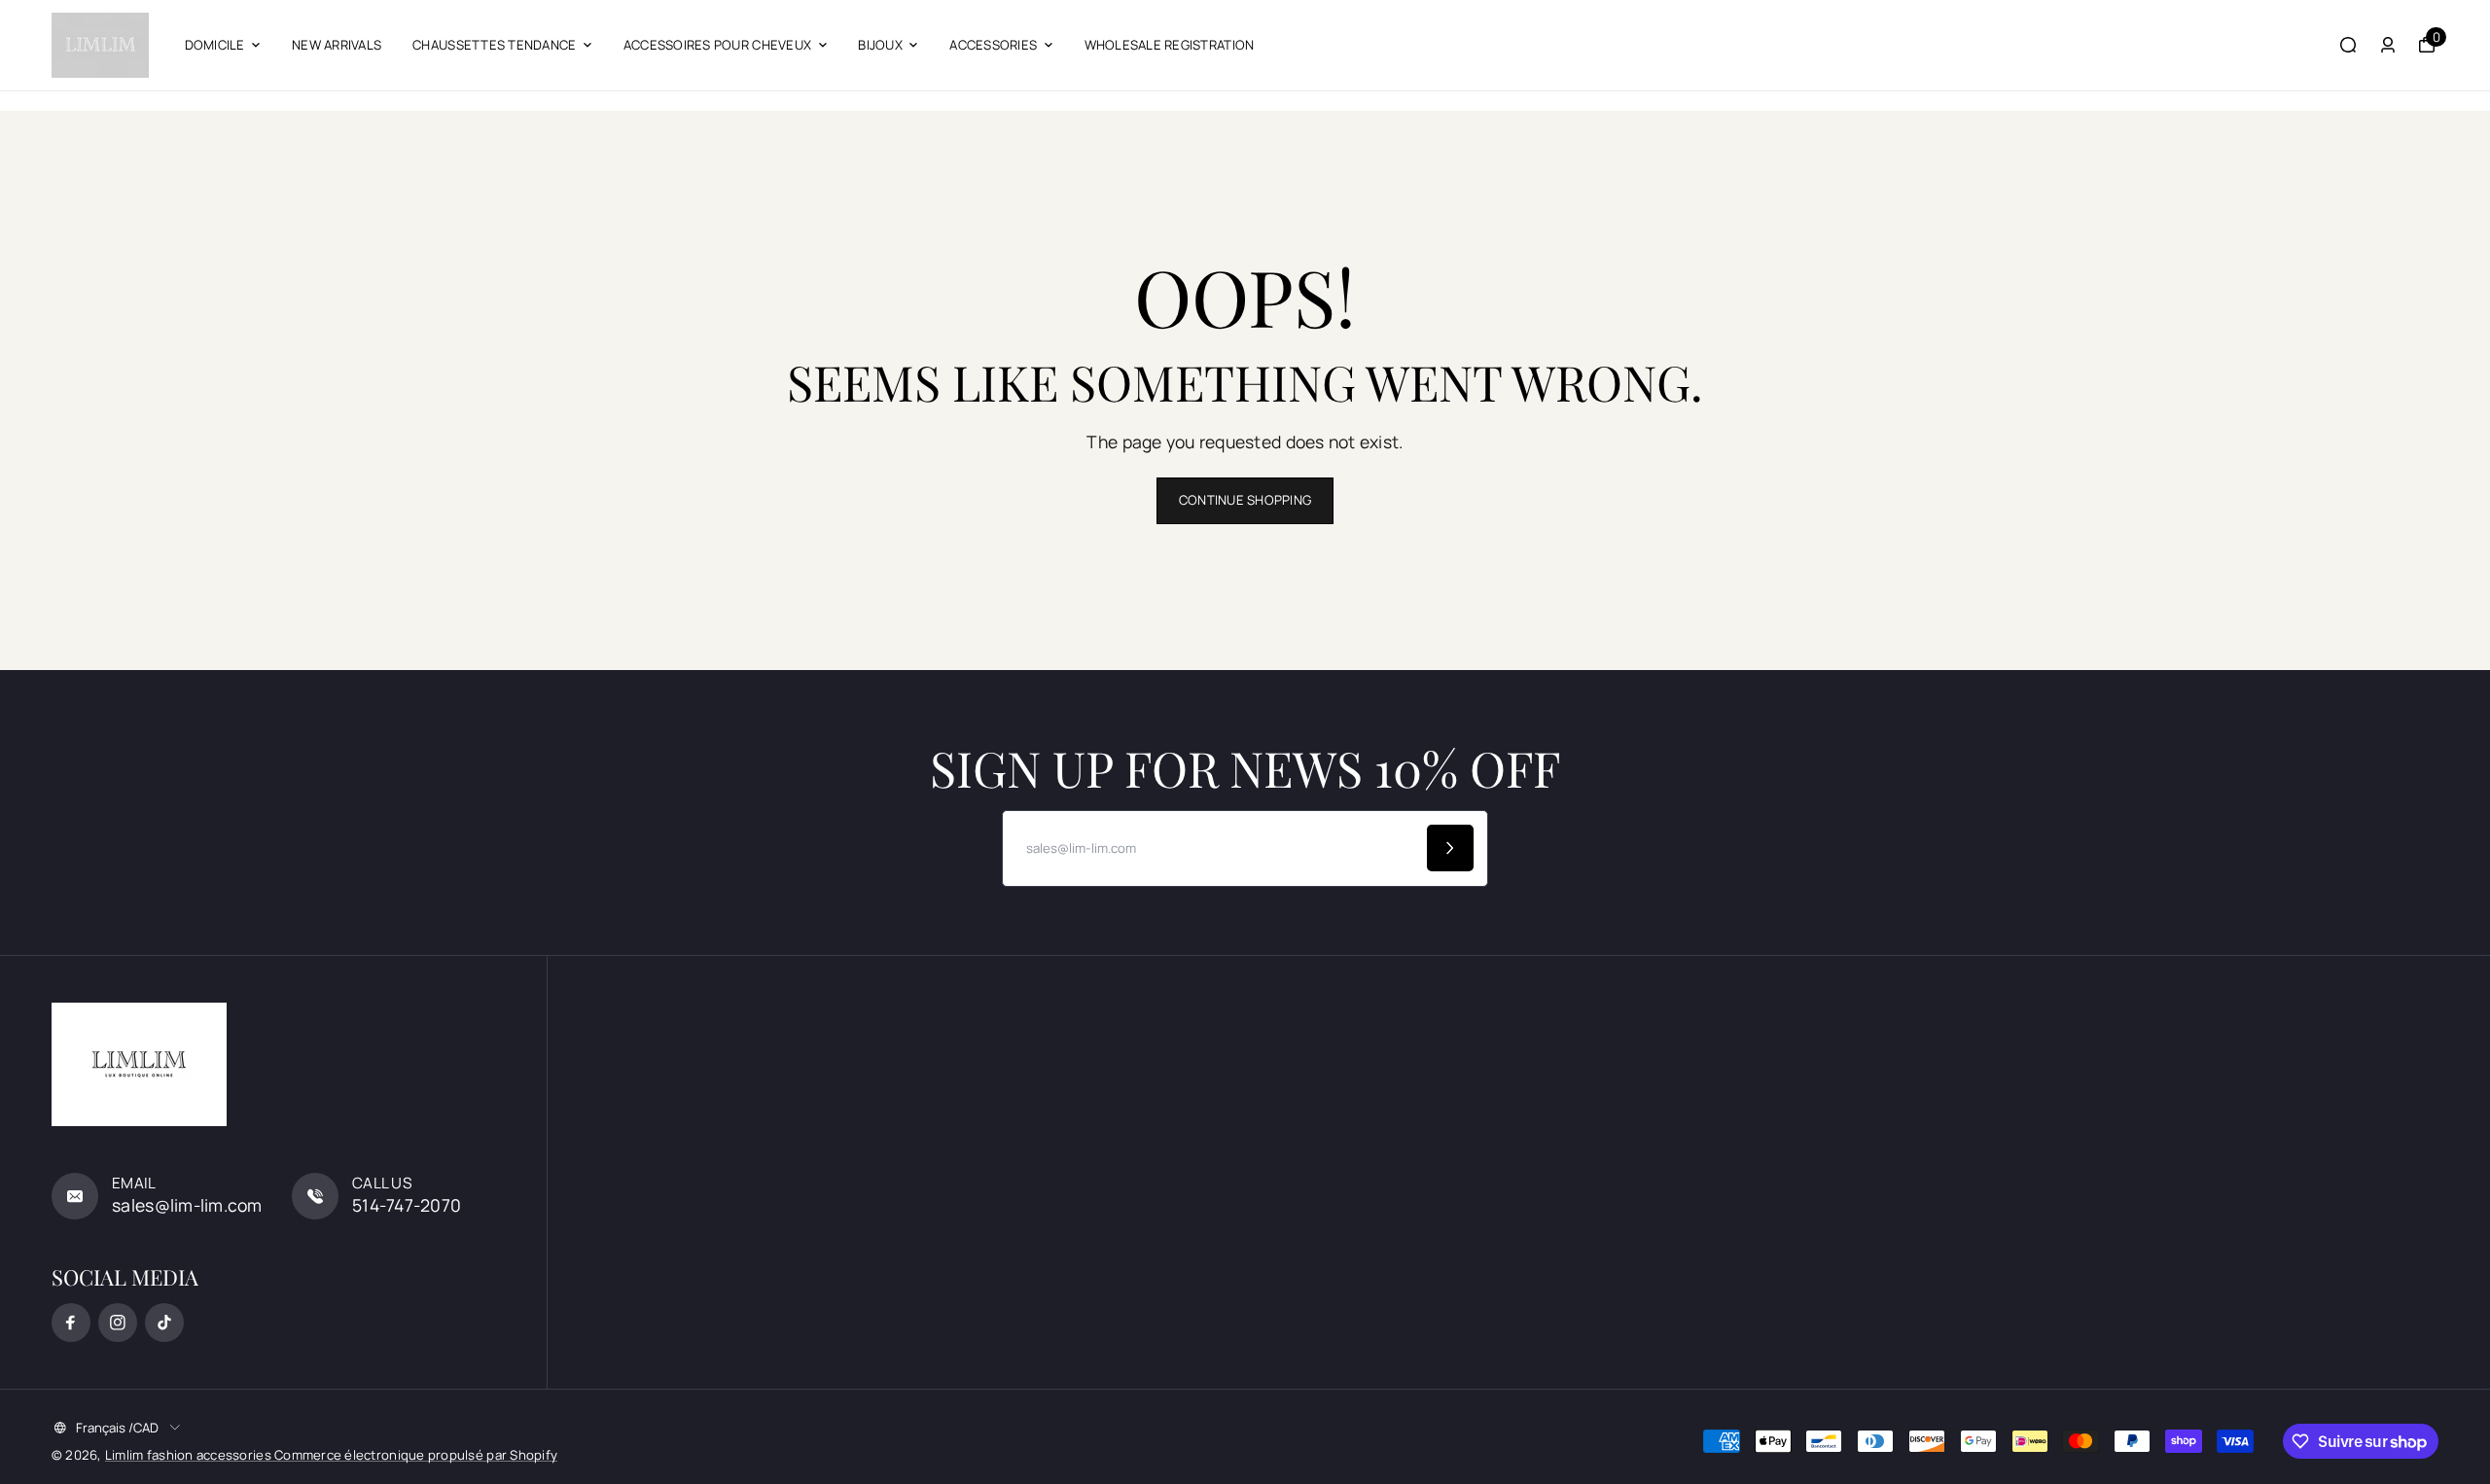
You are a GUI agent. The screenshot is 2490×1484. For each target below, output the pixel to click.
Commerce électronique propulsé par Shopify (416, 1455)
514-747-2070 (407, 1205)
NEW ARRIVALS (337, 45)
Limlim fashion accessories (190, 1455)
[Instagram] (118, 1323)
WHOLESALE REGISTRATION (1170, 45)
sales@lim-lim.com (187, 1205)
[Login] (2388, 45)
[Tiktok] (164, 1323)
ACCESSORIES (993, 45)
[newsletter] (1450, 848)
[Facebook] (71, 1323)
